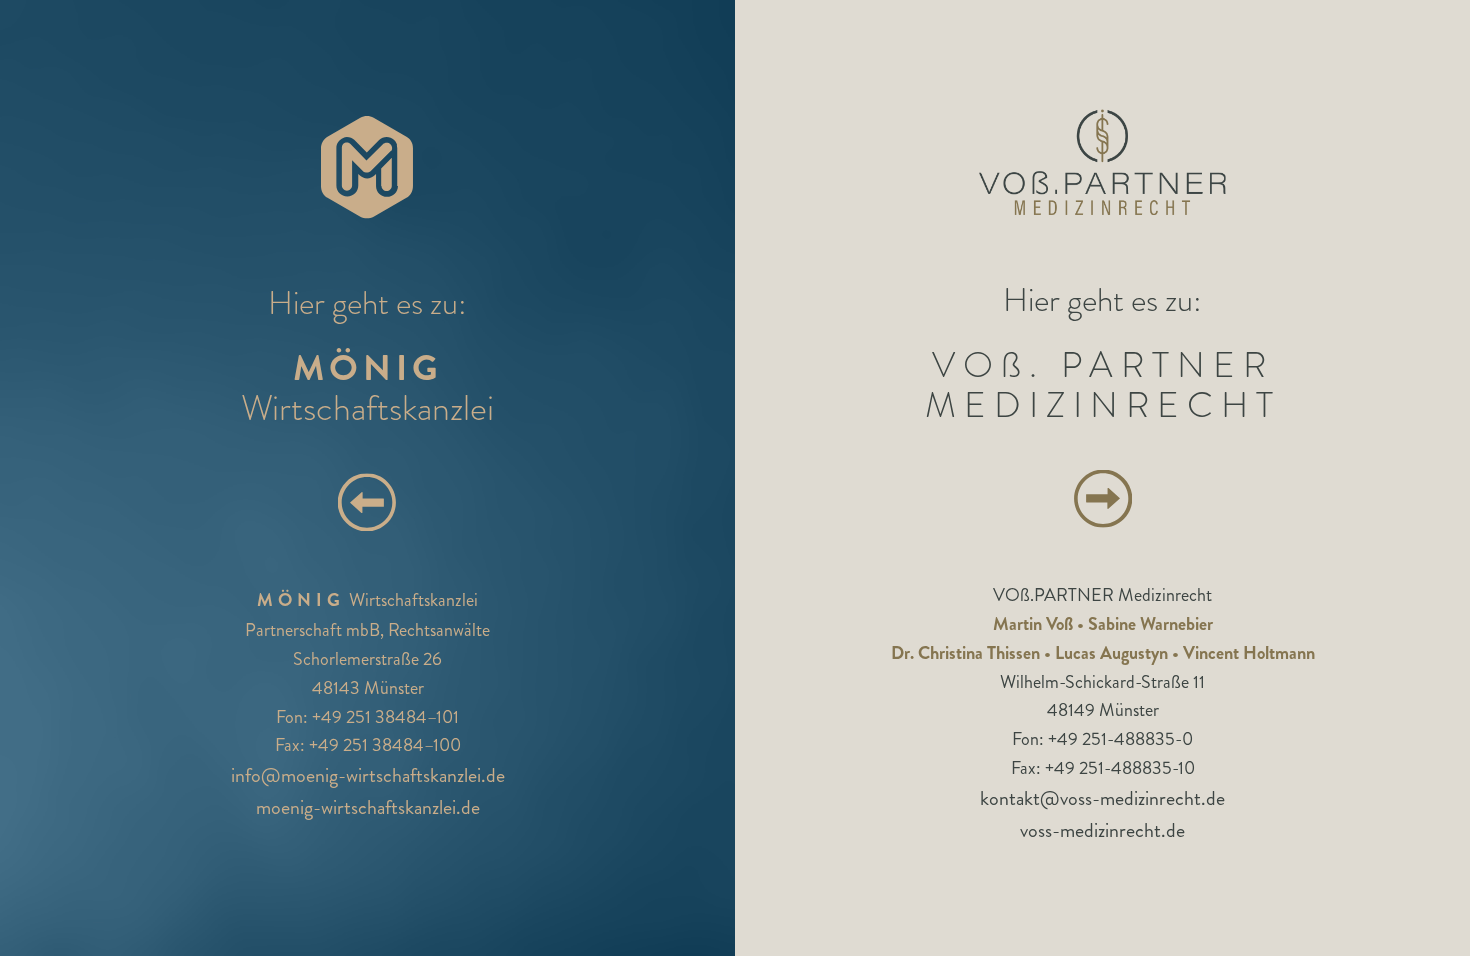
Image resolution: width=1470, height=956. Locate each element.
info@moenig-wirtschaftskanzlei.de (368, 776)
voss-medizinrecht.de (1102, 829)
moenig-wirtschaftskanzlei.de (368, 808)
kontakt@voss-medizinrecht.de (1102, 797)
